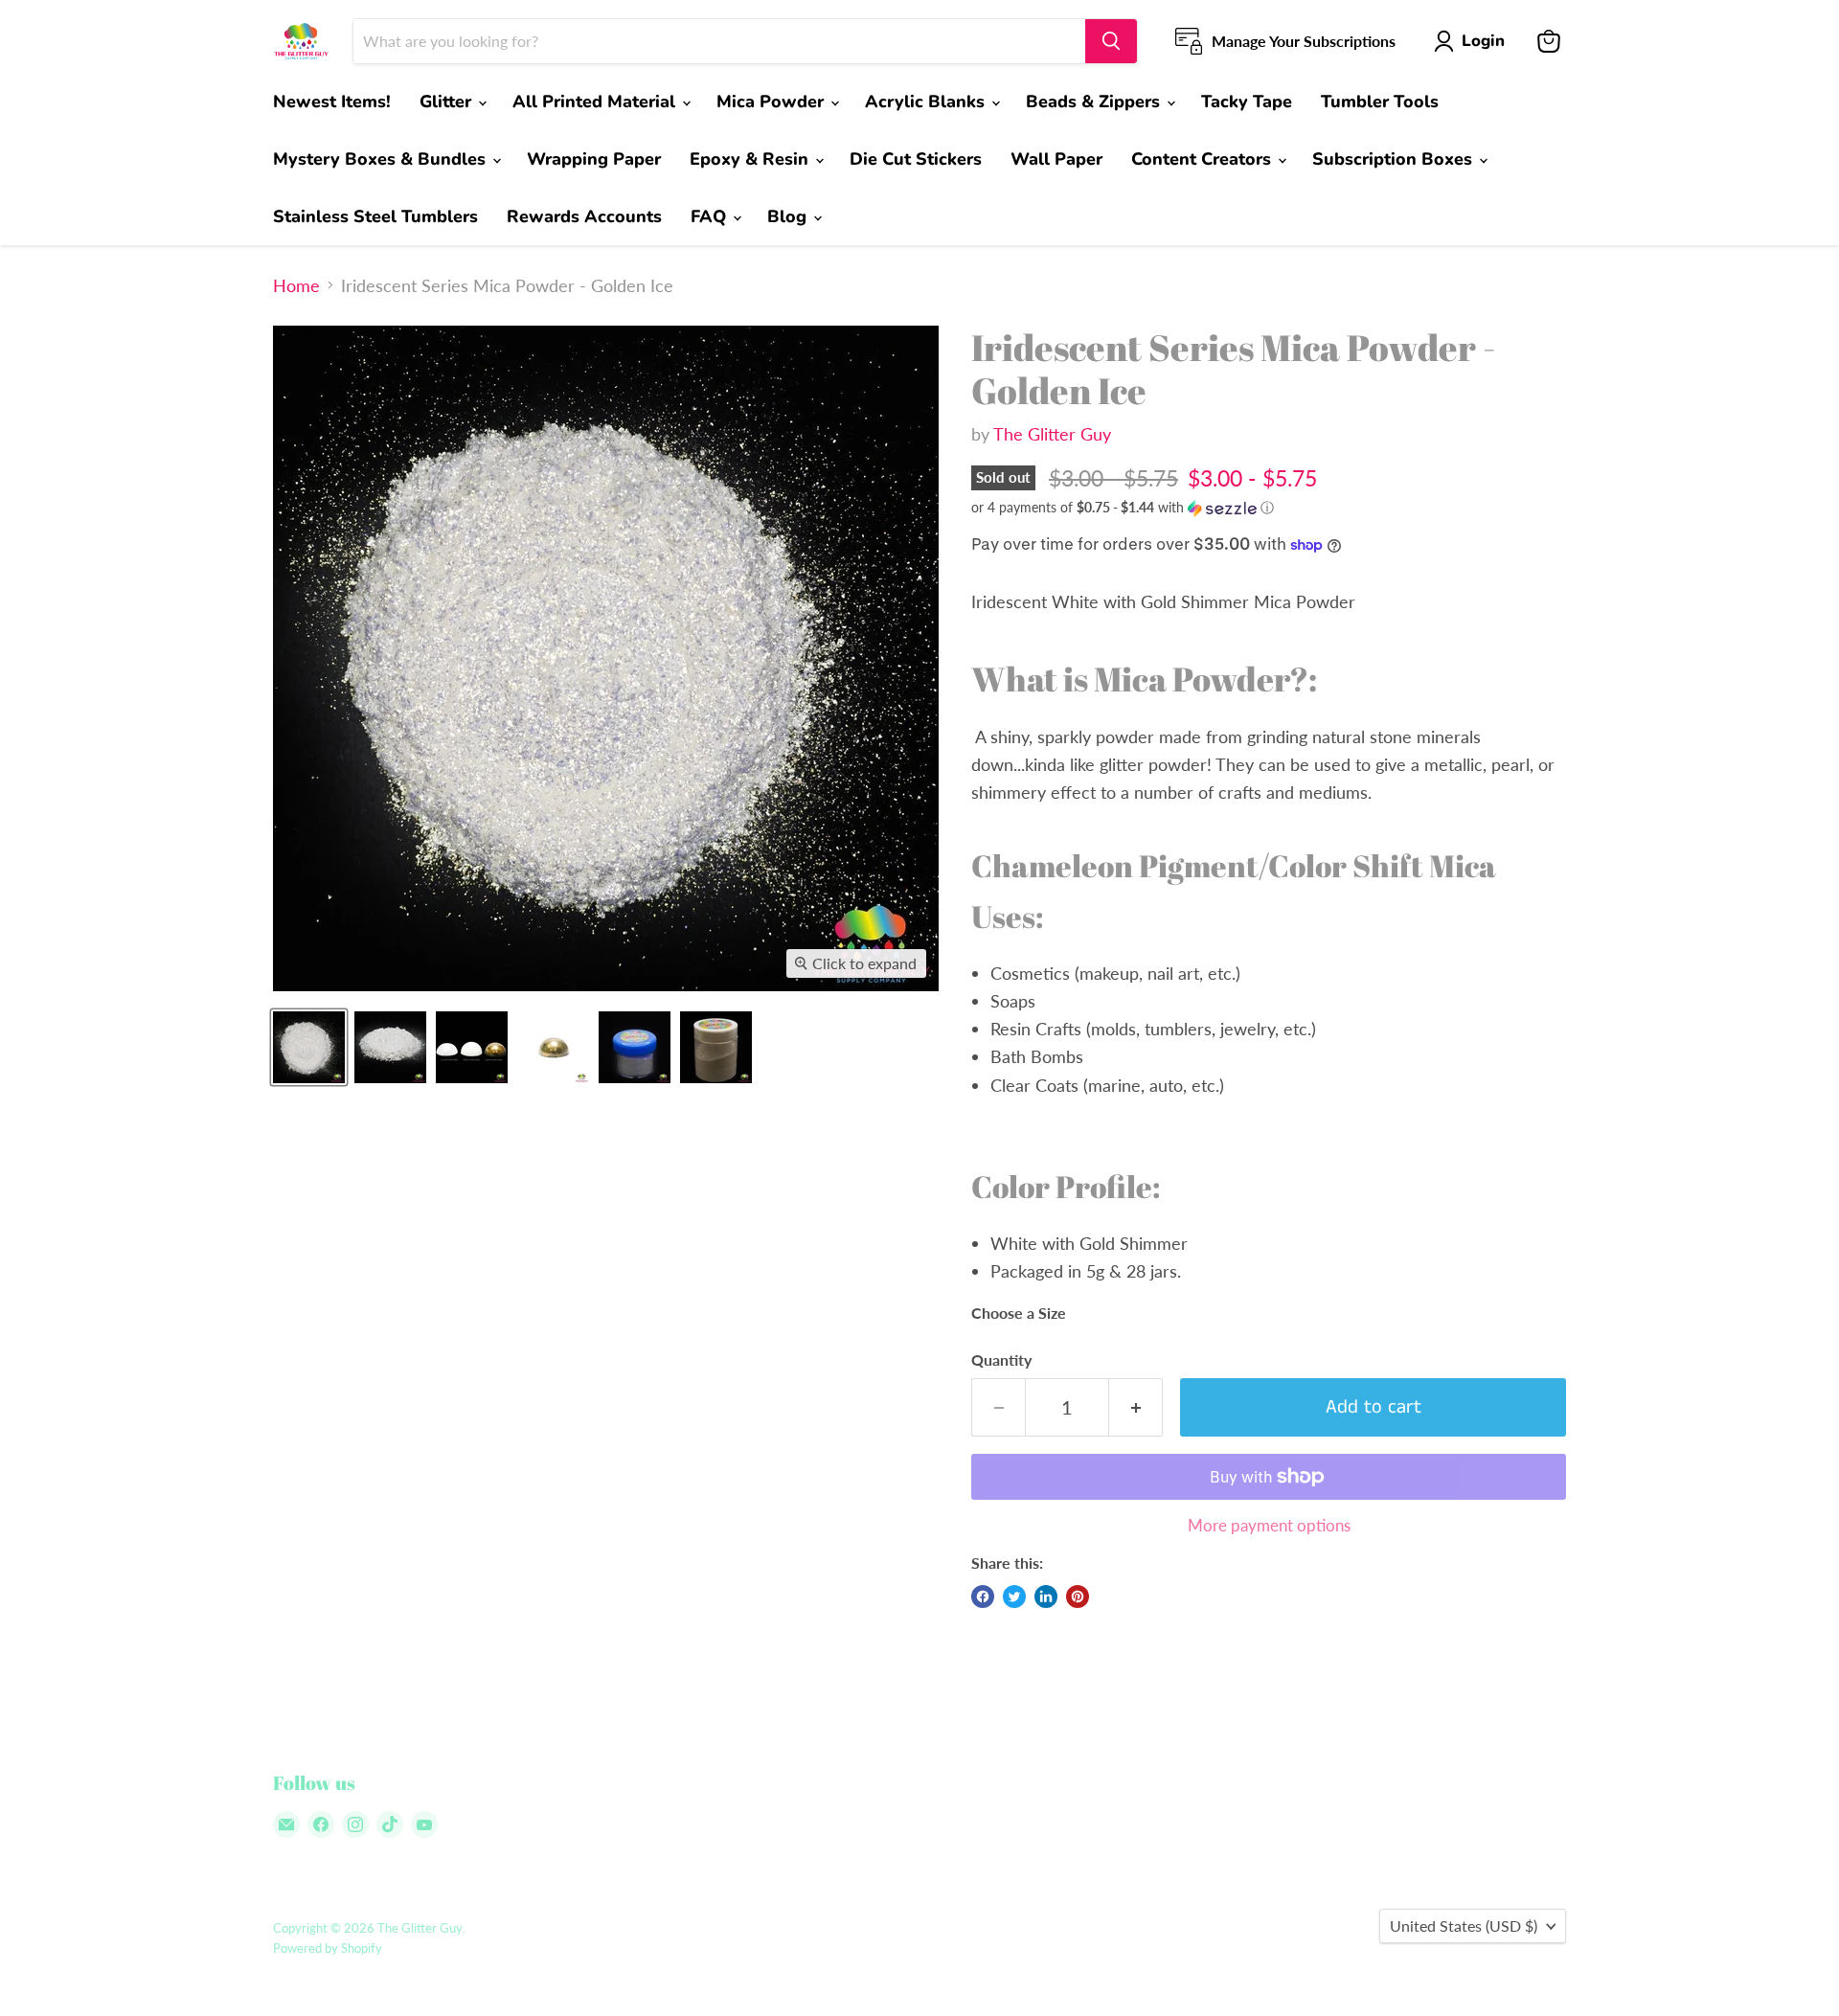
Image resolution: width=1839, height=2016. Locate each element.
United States (1464, 1925)
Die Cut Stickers (916, 159)
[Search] (1111, 41)
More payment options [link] (1269, 1525)
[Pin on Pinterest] (1078, 1597)
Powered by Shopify (328, 1948)
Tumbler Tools (1380, 102)
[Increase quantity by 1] (1136, 1407)
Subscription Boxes (1395, 159)
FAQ (711, 216)
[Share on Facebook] (983, 1597)
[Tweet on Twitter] (1014, 1597)
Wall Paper (1056, 159)
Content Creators (1203, 159)
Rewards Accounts (584, 216)
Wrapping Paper (594, 159)
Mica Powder (772, 102)
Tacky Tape (1247, 102)
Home (296, 286)
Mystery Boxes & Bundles (382, 159)
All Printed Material (596, 102)
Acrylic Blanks (927, 102)
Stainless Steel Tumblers (375, 216)
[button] (1269, 508)
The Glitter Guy (1052, 434)
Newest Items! (332, 102)
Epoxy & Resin (751, 159)
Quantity (1001, 1360)
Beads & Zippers (1095, 102)
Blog (789, 216)
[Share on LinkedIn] (1046, 1597)
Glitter (448, 102)
